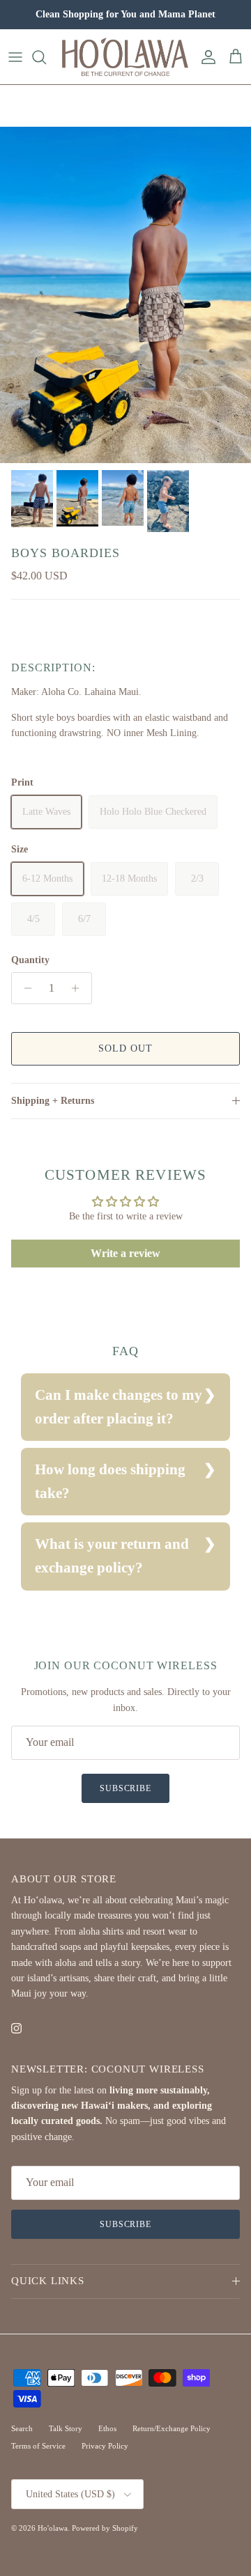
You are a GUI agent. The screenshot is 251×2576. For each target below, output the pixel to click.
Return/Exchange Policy (172, 2428)
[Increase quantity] (79, 988)
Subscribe (126, 1788)
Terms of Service (38, 2446)
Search (22, 2428)
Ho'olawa (53, 2528)
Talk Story (66, 2428)
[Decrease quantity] (24, 988)
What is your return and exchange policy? (112, 1556)
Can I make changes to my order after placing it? (119, 1407)
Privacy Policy (105, 2446)
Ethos (107, 2428)
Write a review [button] (125, 1253)
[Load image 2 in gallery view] (125, 295)
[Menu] (15, 57)
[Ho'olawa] (125, 57)
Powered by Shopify (105, 2528)
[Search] (46, 57)
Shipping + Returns (53, 1101)
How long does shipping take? (110, 1481)
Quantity (30, 960)
